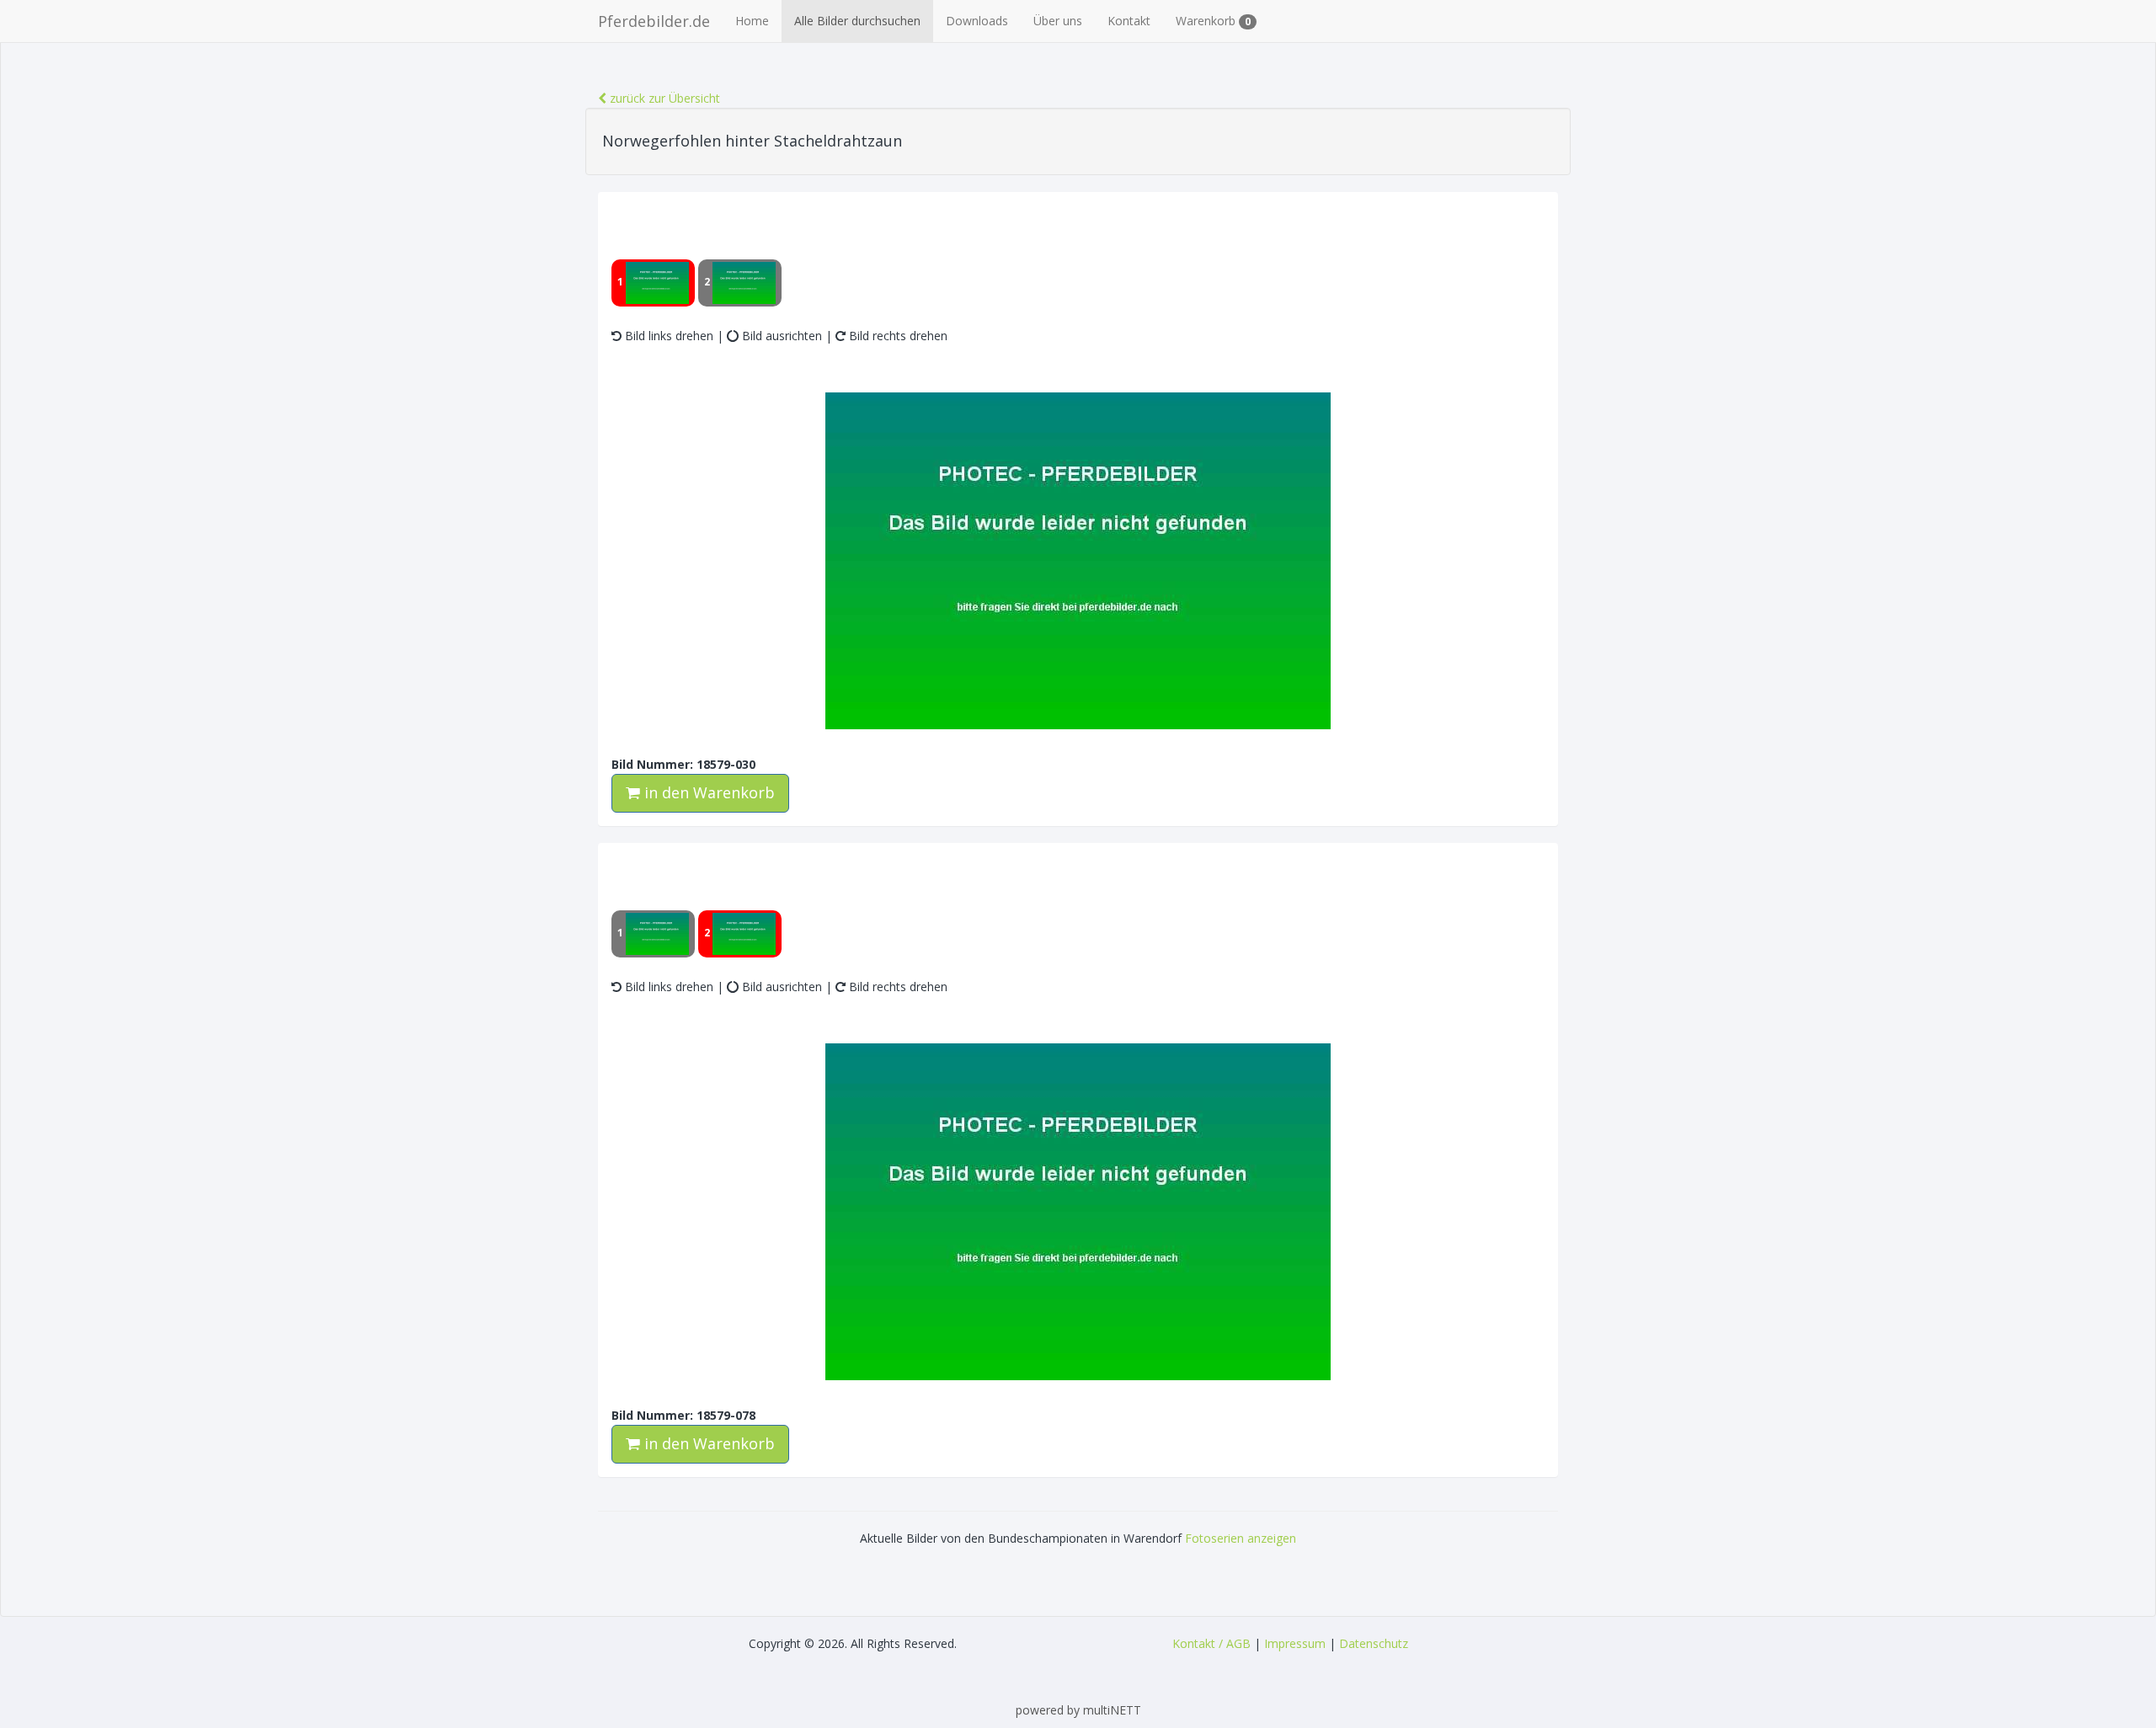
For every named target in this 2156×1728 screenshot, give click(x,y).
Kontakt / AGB (1211, 1643)
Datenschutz (1374, 1643)
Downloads (977, 21)
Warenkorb (1213, 21)
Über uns (1058, 21)
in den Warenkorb (707, 792)
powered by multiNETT (1078, 1710)
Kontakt (1129, 21)
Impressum (1295, 1643)
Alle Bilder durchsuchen (857, 21)
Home (752, 21)
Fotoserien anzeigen (1241, 1538)
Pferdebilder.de (654, 21)
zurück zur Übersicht (663, 98)
